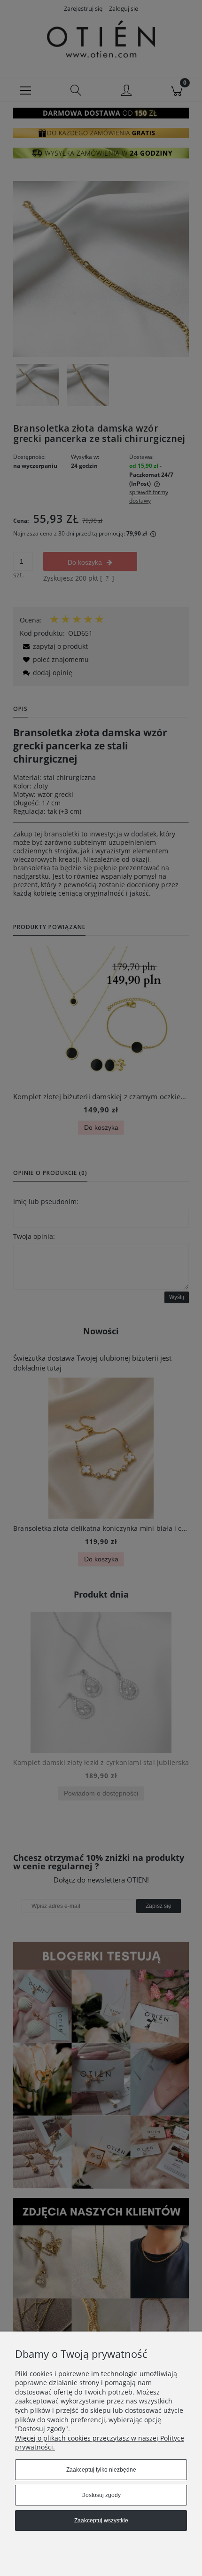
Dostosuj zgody (101, 2495)
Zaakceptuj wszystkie (101, 2521)
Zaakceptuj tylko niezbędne (101, 2470)
